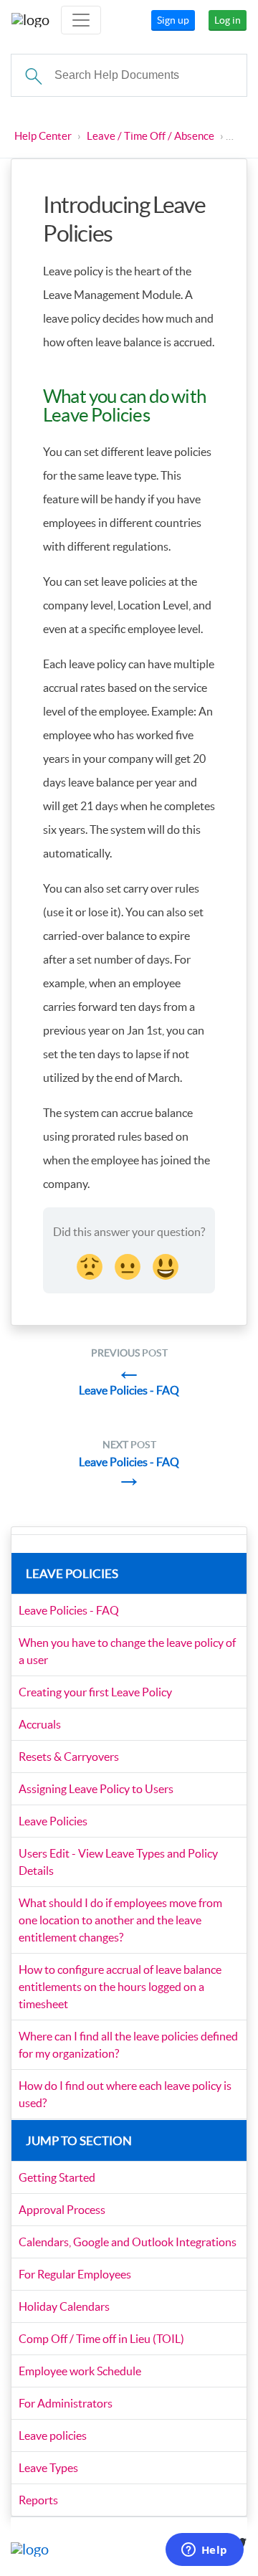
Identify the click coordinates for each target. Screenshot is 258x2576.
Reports (38, 2500)
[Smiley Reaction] (167, 1265)
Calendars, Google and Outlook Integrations (128, 2242)
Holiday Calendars (64, 2306)
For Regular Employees (75, 2274)
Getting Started (57, 2177)
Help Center (43, 136)
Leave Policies (53, 1821)
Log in (228, 20)
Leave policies (53, 2435)
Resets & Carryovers (69, 1757)
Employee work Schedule (80, 2371)
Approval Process (62, 2210)
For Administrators (66, 2403)
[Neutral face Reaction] (129, 1265)
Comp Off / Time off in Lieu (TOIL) (101, 2339)
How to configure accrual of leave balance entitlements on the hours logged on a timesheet (120, 1987)
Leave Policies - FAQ (69, 1610)
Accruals (40, 1724)
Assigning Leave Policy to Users (96, 1789)
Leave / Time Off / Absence (150, 136)
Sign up (173, 20)
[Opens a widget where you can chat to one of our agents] (204, 2551)
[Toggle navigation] (81, 20)
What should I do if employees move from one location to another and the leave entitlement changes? (120, 1920)
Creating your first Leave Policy (95, 1692)
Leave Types (48, 2468)
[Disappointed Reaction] (91, 1265)
